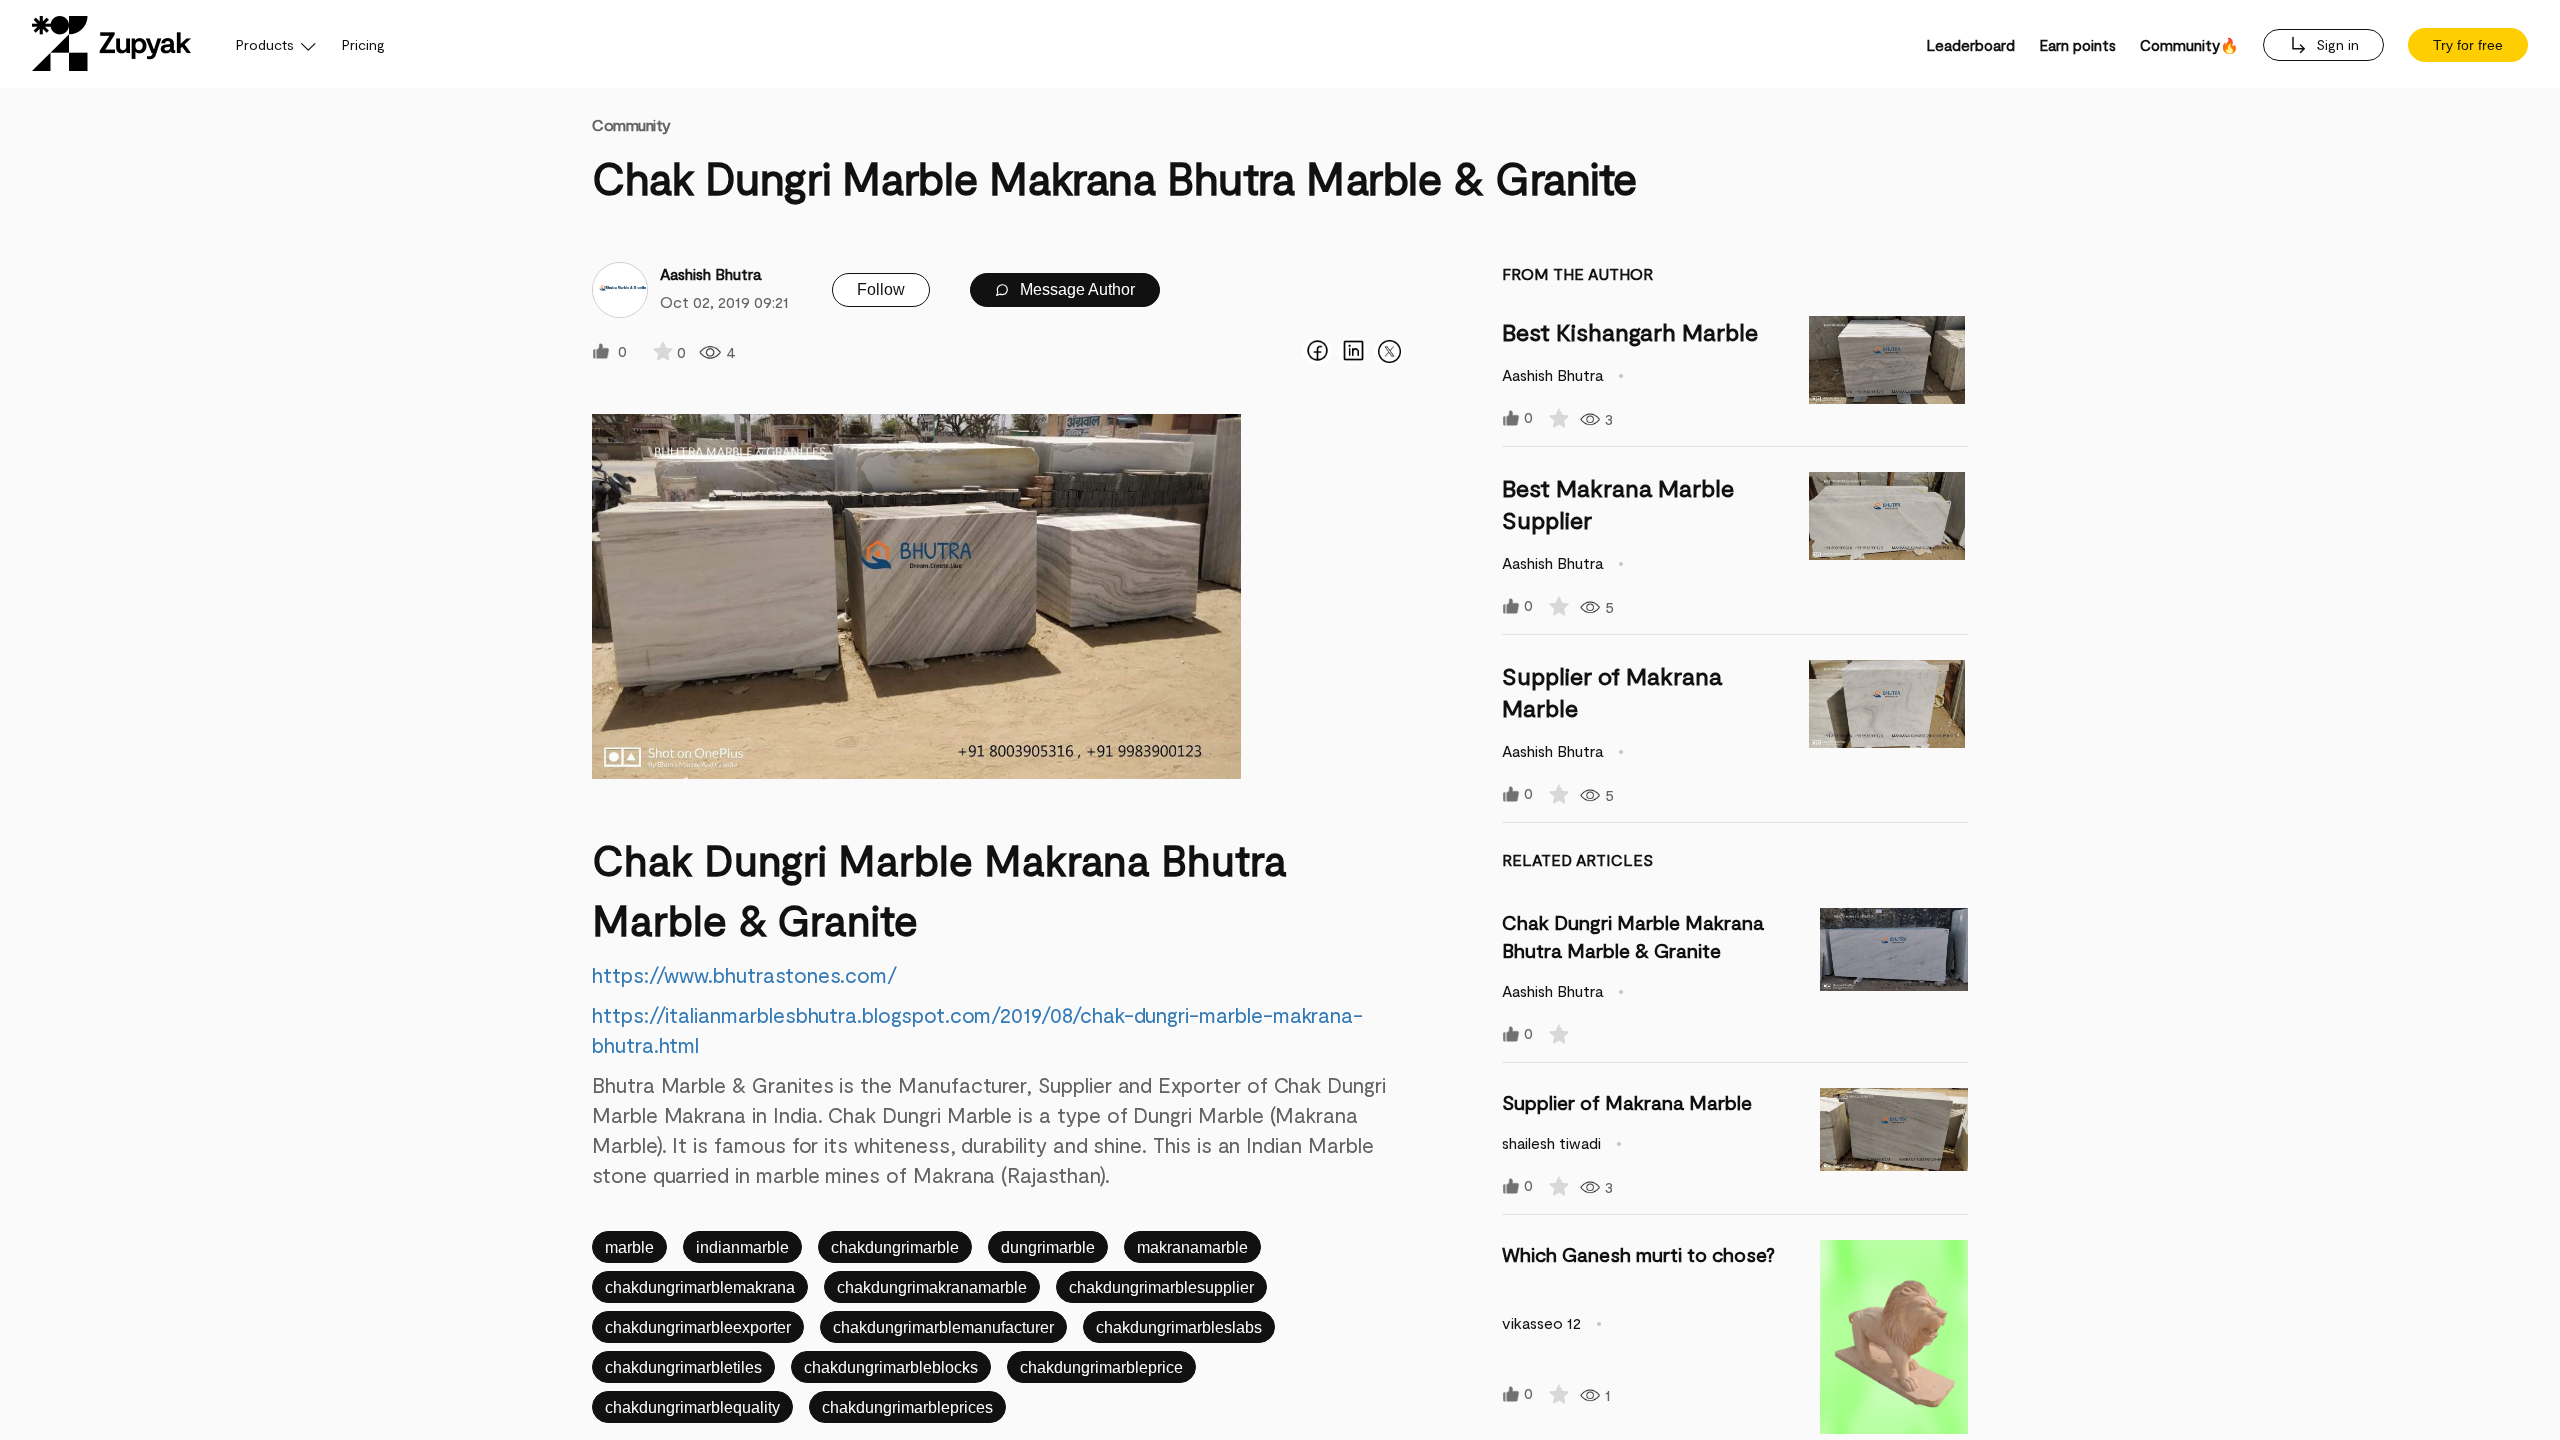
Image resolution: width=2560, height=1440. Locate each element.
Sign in (2335, 44)
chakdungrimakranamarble (932, 1287)
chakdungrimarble (895, 1247)
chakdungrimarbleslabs (1179, 1327)
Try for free (2468, 45)
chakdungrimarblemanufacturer (943, 1327)
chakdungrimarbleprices (907, 1407)
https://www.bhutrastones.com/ (744, 974)
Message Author (1075, 289)
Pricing (363, 44)
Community (631, 124)
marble (629, 1247)
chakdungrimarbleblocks (891, 1367)
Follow (881, 289)
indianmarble (742, 1247)
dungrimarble (1048, 1247)
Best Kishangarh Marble (1630, 331)
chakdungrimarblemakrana (700, 1287)
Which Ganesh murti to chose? (1638, 1254)
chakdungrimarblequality (692, 1407)
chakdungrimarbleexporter (698, 1327)
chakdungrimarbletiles (683, 1367)
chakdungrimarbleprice (1101, 1367)
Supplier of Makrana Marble (1627, 1102)
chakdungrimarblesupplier (1161, 1287)
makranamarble (1192, 1247)
